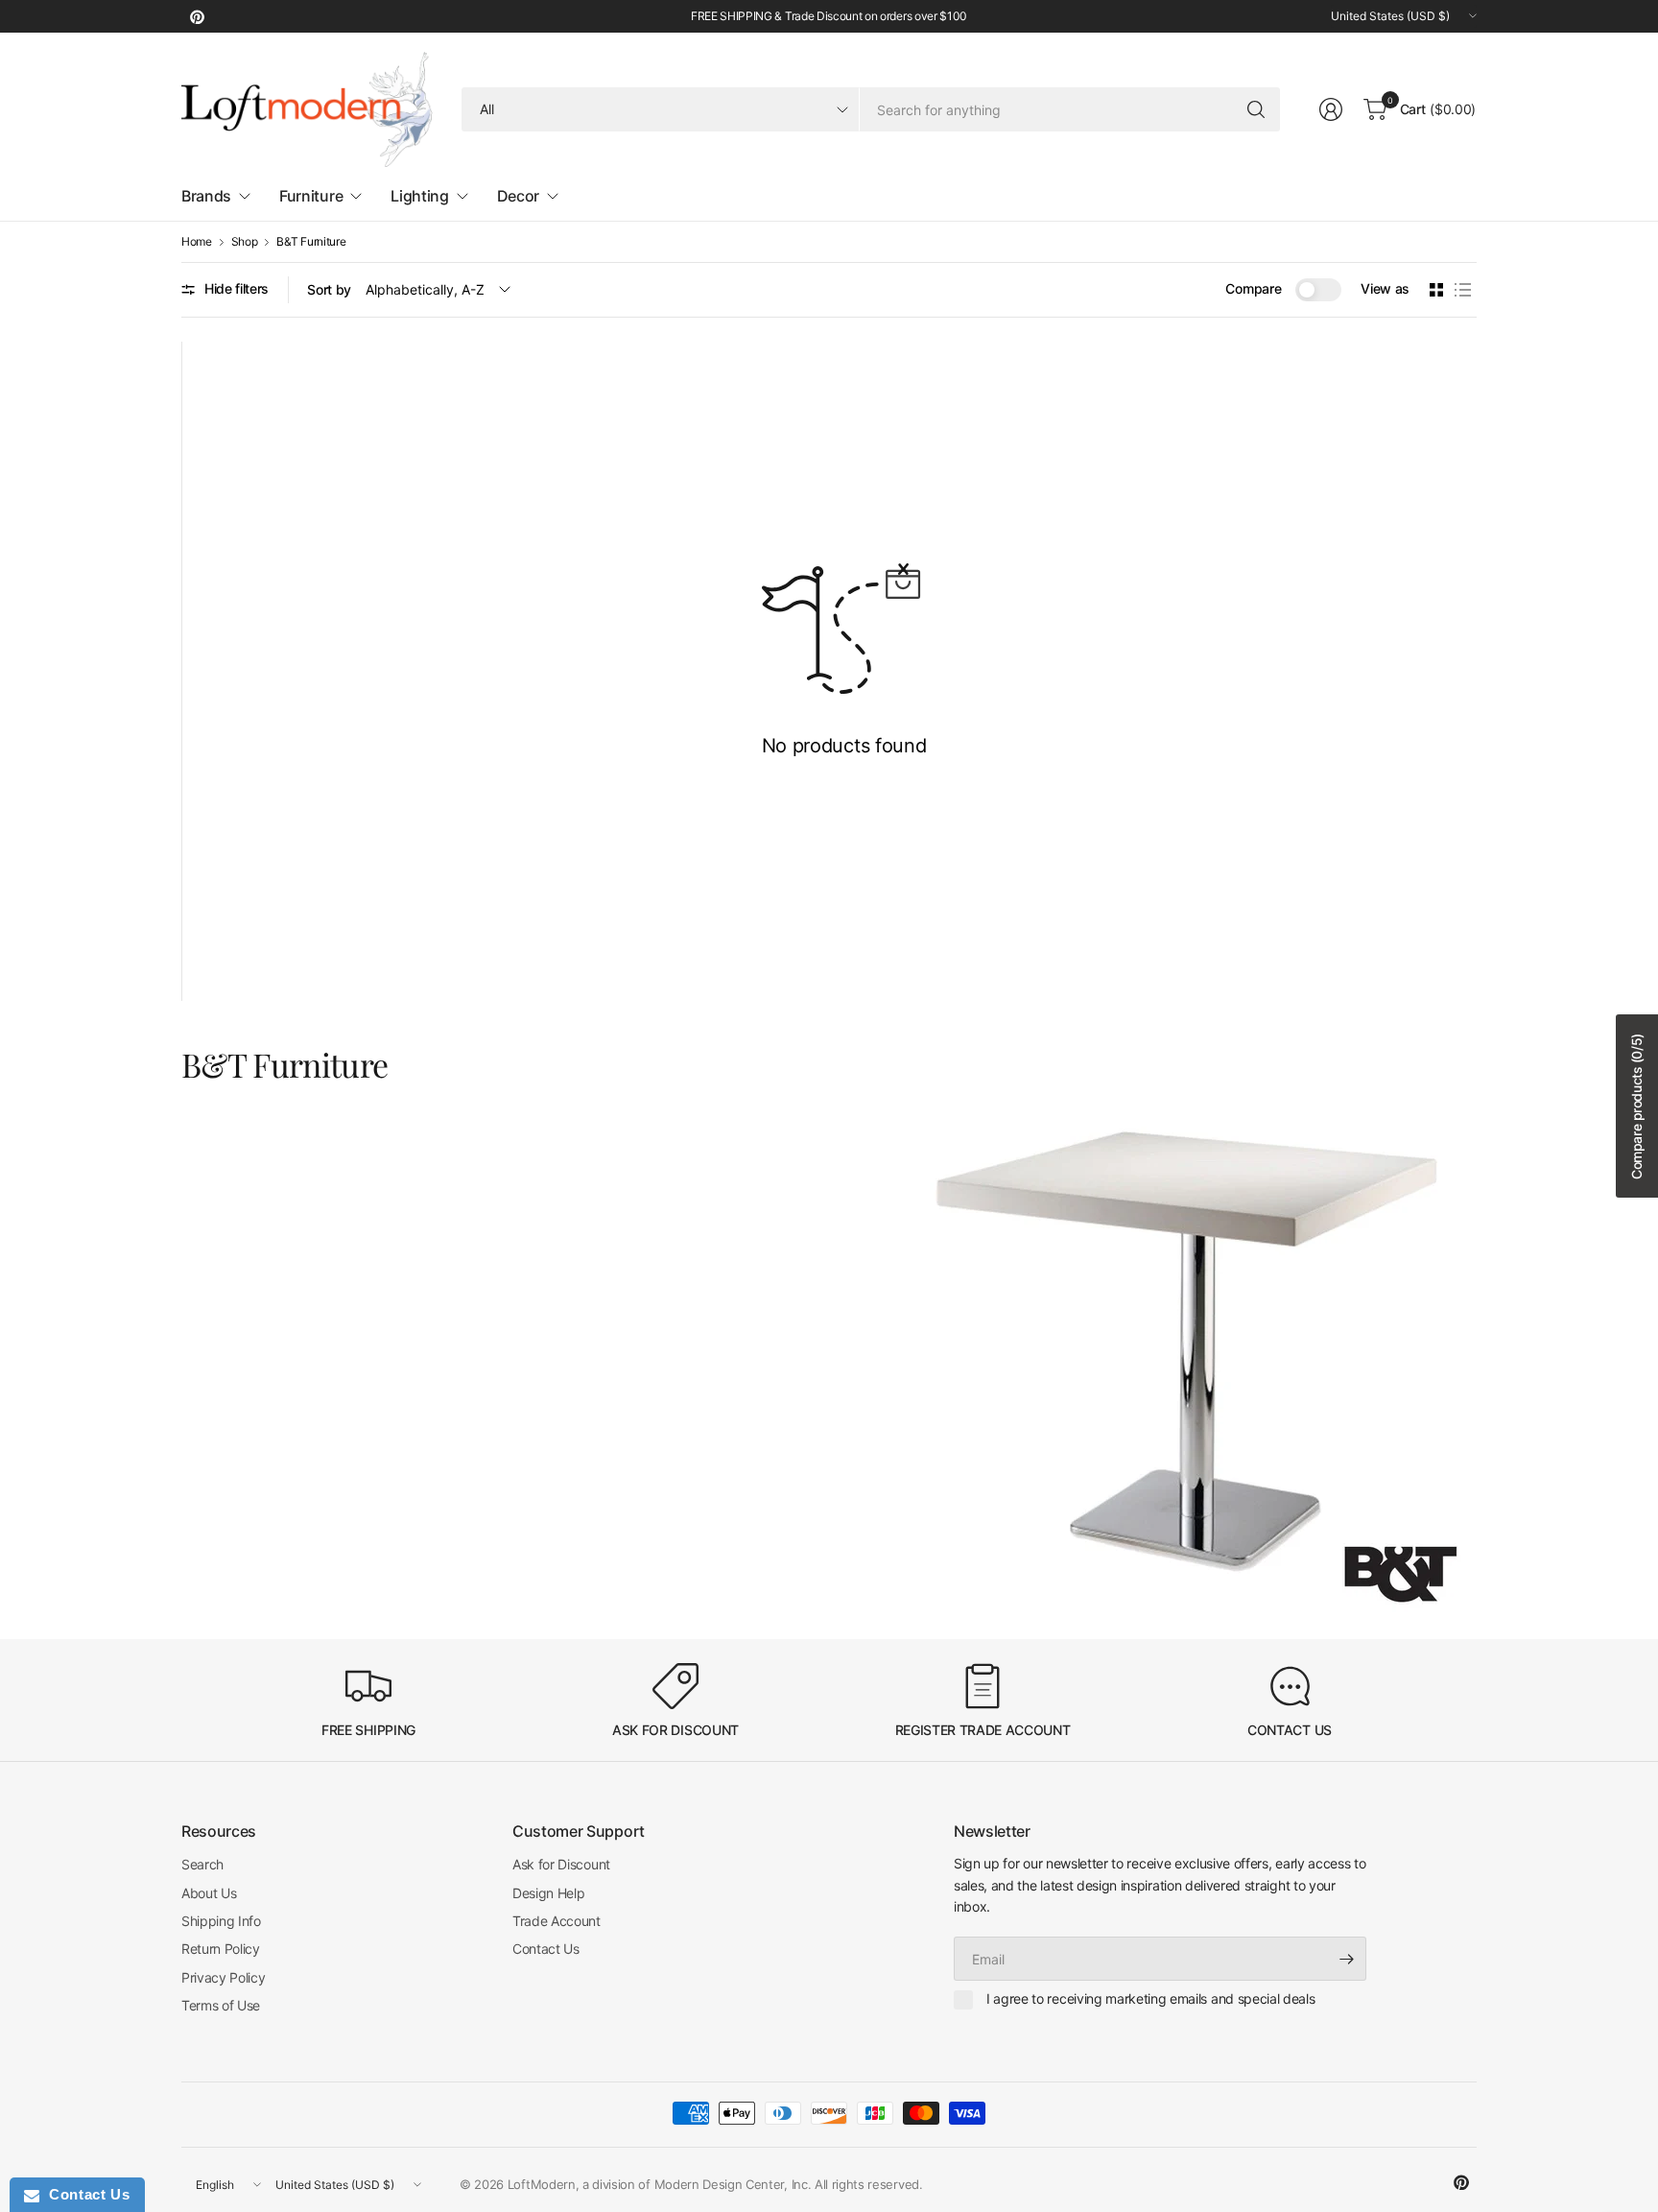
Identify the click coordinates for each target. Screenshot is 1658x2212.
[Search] (1256, 109)
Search (202, 1864)
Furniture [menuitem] (311, 196)
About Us (209, 1893)
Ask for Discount (561, 1864)
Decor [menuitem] (518, 196)
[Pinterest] (197, 16)
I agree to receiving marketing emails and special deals (1150, 1998)
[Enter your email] (1347, 1959)
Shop (245, 242)
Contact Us (546, 1949)
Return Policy (221, 1949)
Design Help (548, 1893)
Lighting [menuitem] (419, 196)
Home (197, 242)
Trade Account (557, 1921)
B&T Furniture (311, 242)
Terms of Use (221, 2005)
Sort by (329, 289)
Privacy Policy (224, 1977)
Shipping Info (221, 1921)
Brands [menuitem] (206, 196)
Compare (1253, 288)
